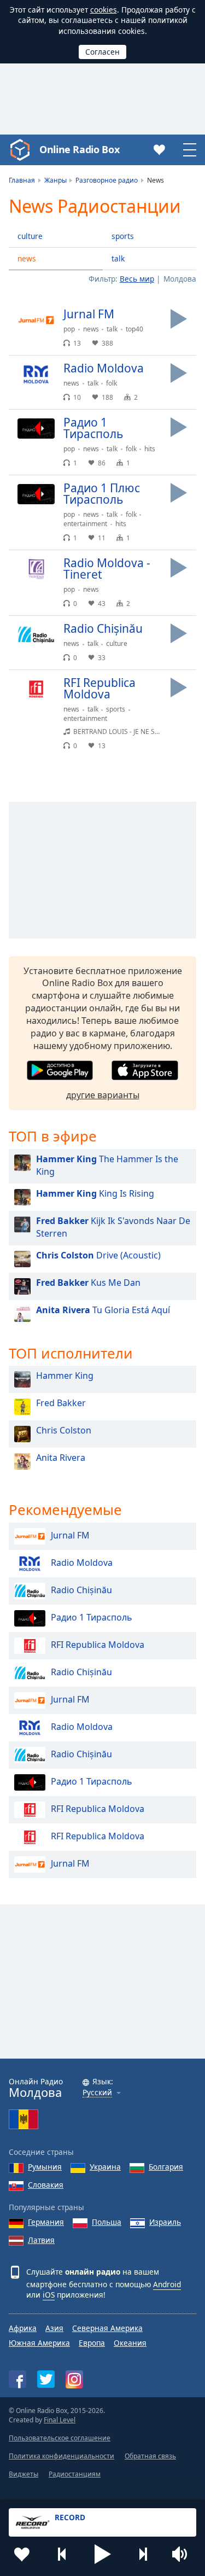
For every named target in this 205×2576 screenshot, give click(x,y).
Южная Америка (39, 2343)
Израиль (165, 2222)
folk (112, 383)
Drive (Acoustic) (98, 1255)
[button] (103, 2554)
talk (118, 258)
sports (123, 236)
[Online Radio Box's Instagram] (74, 2379)
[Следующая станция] (143, 2554)
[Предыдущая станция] (62, 2554)
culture (30, 236)
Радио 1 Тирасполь (92, 1618)
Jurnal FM (70, 1536)
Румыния (45, 2167)
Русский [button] (97, 2093)
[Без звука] (183, 2554)
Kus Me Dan (88, 1283)
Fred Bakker (61, 1403)
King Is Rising (95, 1193)
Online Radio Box (79, 149)
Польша (107, 2222)
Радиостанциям (75, 2474)
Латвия (41, 2240)
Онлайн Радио (36, 2088)
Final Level (60, 2420)
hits (150, 449)
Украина (105, 2167)
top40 (134, 329)
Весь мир (137, 279)
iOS (49, 2295)
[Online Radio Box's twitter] (46, 2379)
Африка (23, 2328)
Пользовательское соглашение (60, 2438)
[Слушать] (179, 319)
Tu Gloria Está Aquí (103, 1310)
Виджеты (24, 2474)
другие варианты (103, 1095)
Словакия (46, 2185)
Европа (92, 2343)
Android (167, 2284)
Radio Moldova (82, 1563)
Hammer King (65, 1376)
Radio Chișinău (81, 1590)
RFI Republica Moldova (98, 1645)
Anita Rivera (61, 1458)
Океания (130, 2343)
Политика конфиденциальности (61, 2456)
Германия (46, 2222)
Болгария (166, 2167)
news (27, 258)
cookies (104, 10)
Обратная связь (150, 2456)
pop (69, 329)
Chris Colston (64, 1430)
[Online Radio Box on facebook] (17, 2379)
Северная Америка (107, 2328)
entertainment (85, 524)
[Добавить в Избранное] (22, 2554)
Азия (54, 2328)
